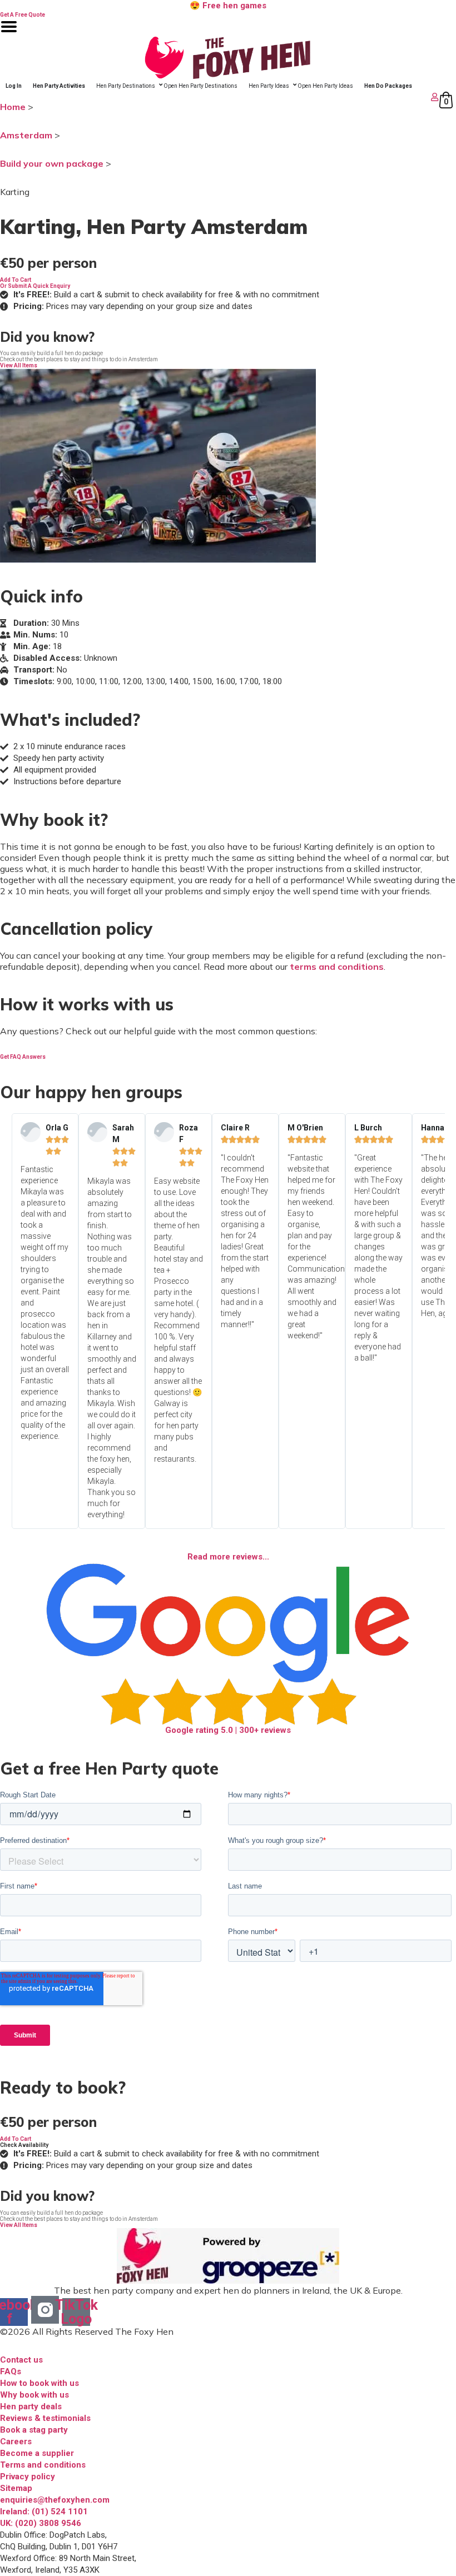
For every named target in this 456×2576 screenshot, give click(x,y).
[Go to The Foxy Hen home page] (228, 58)
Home (13, 107)
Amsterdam (26, 135)
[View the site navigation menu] (9, 34)
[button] (16, 280)
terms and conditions (337, 966)
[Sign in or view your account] (220, 97)
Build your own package (52, 163)
